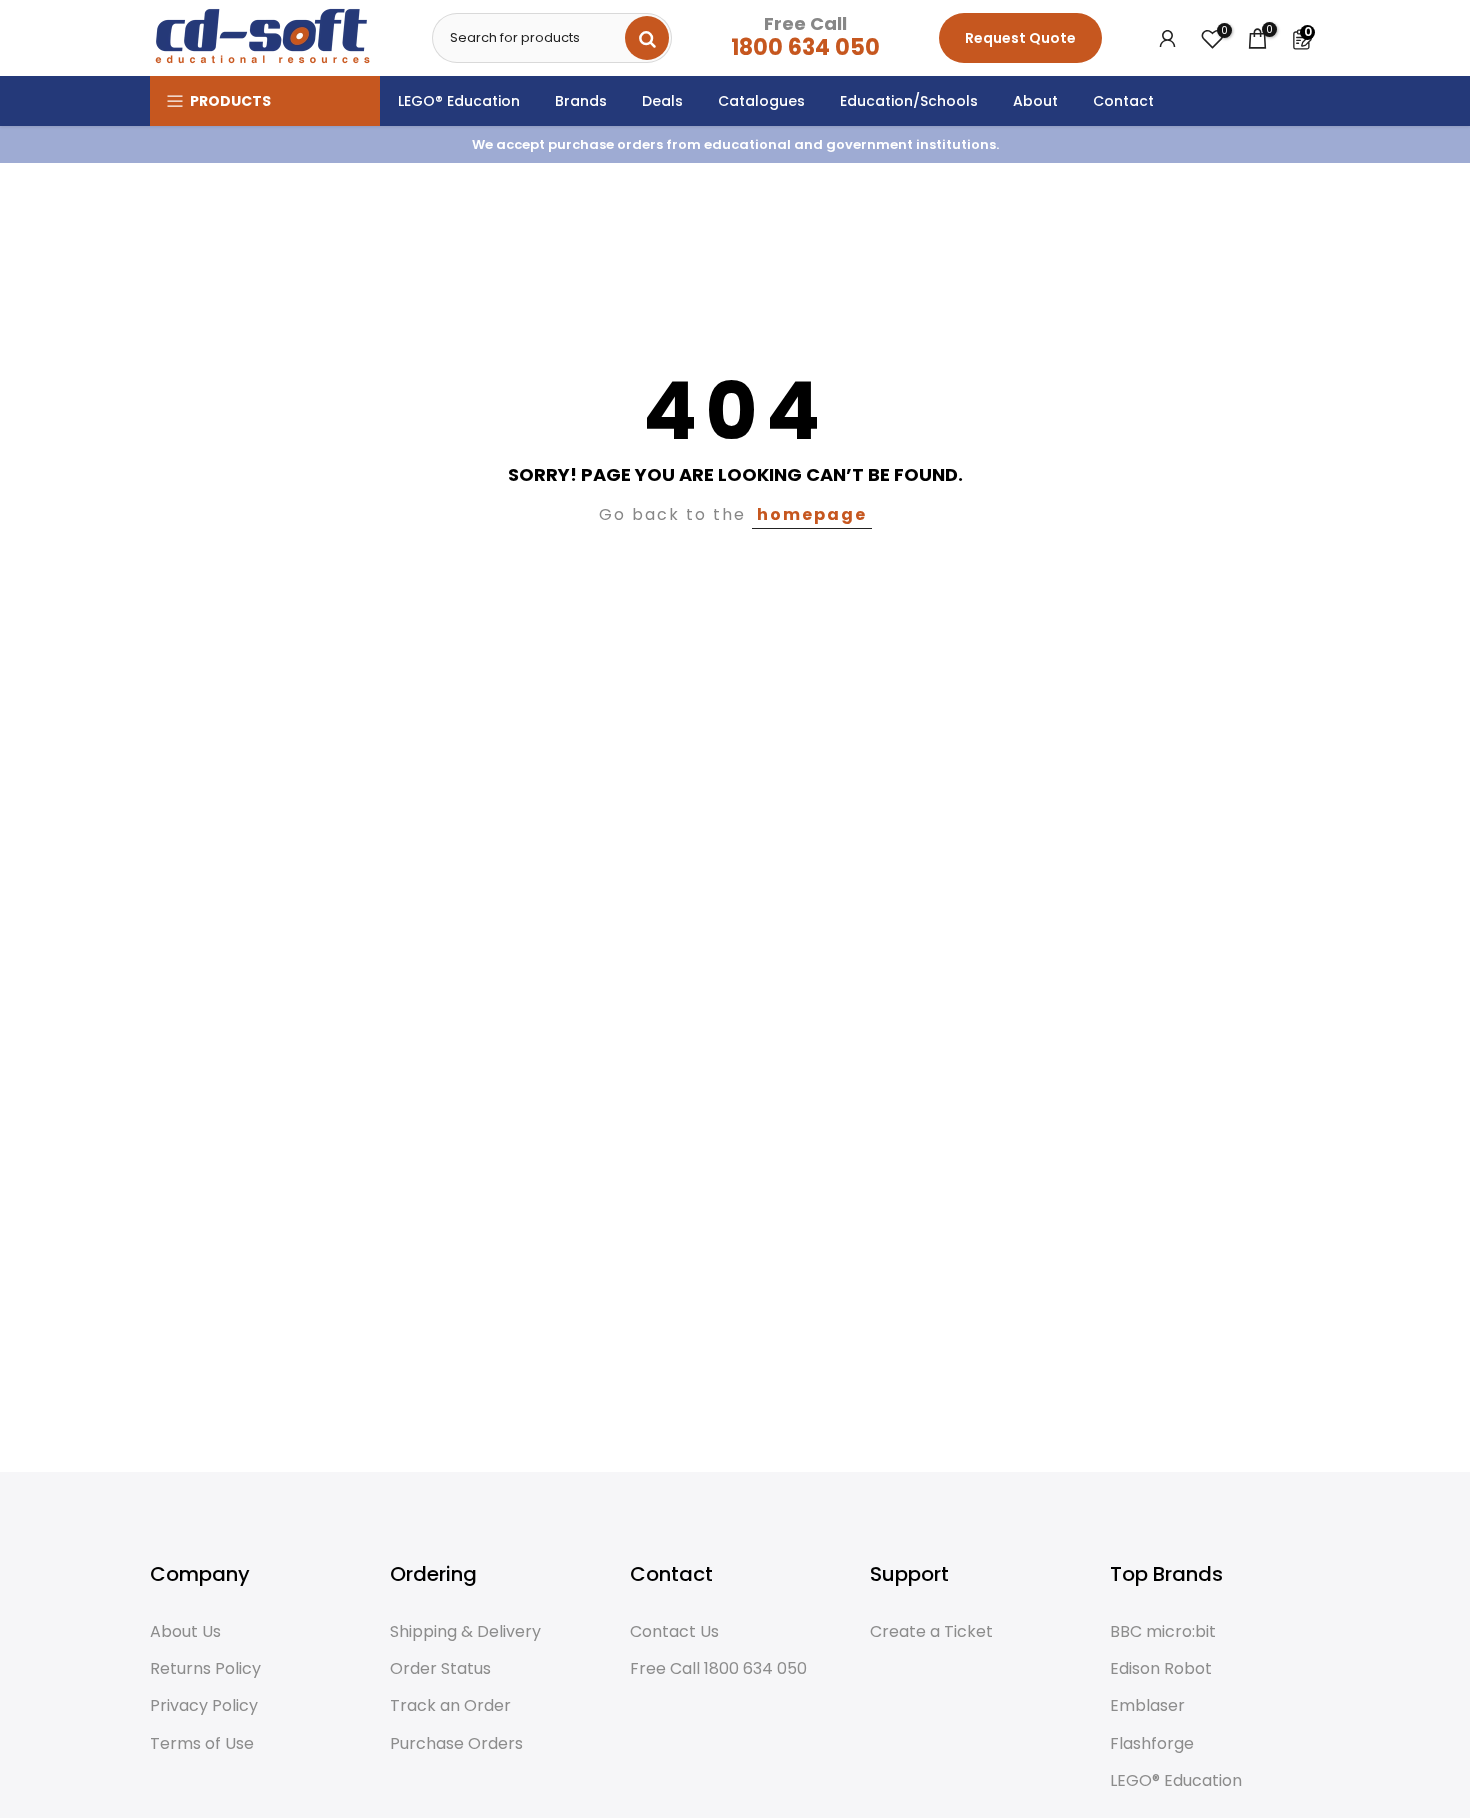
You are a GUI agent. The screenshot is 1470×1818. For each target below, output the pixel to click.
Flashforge (1152, 1744)
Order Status (440, 1669)
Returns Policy (205, 1669)
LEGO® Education (459, 101)
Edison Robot (1161, 1669)
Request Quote (1020, 38)
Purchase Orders (456, 1744)
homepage (812, 514)
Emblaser (1147, 1706)
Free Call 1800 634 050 (718, 1669)
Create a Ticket (931, 1632)
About (1035, 101)
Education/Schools (909, 101)
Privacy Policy (204, 1706)
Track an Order (450, 1706)
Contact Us (674, 1632)
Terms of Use (202, 1744)
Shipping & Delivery (465, 1632)
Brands (581, 101)
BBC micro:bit (1163, 1632)
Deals (662, 101)
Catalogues (761, 101)
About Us (185, 1632)
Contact (1123, 101)
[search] (647, 38)
